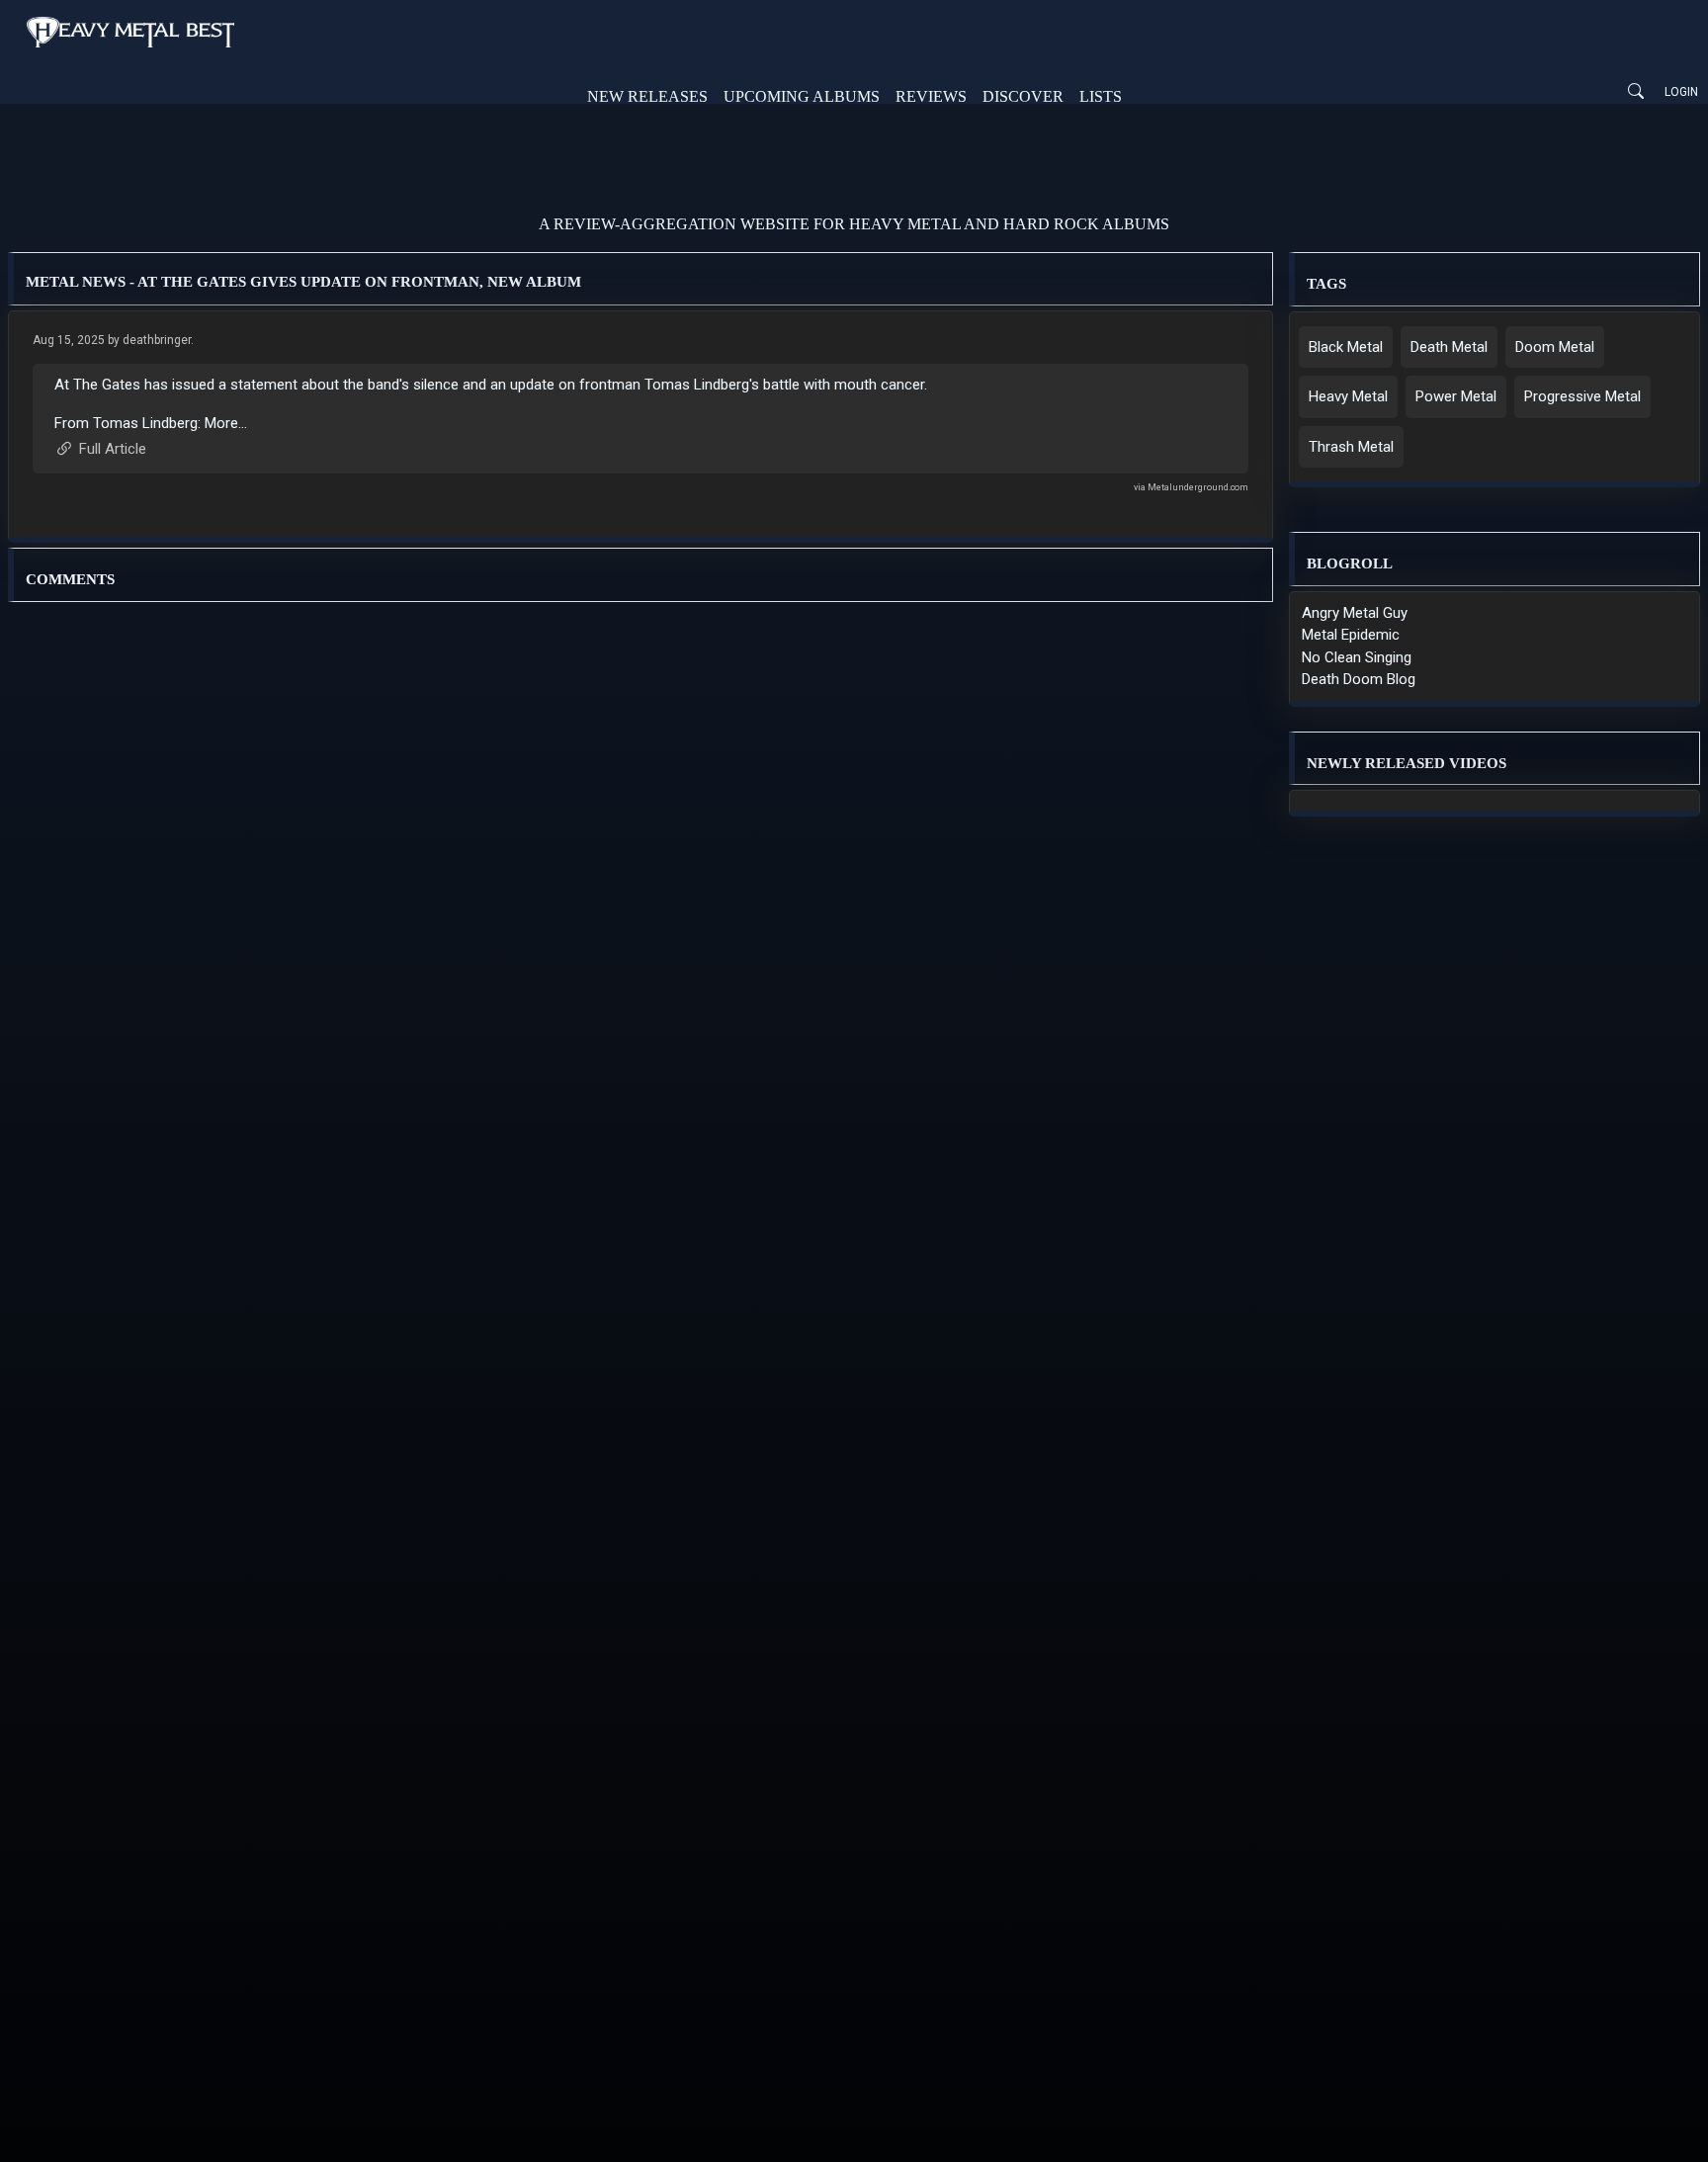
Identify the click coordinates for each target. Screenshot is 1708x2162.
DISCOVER (1023, 96)
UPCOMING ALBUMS (802, 96)
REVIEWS (931, 96)
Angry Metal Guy (1355, 613)
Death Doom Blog (1359, 679)
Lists (1101, 96)
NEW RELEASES (647, 96)
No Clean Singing (1357, 657)
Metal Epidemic (1351, 635)
